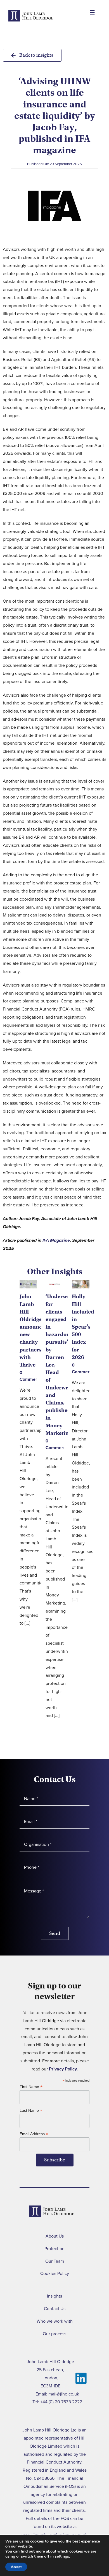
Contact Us (55, 2309)
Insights (54, 2296)
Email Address (34, 2134)
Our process (54, 2334)
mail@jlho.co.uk (64, 2394)
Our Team (55, 2261)
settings (62, 2556)
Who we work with (55, 2321)
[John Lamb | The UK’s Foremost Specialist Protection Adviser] (31, 24)
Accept (16, 2567)
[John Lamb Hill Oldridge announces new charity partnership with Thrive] (28, 1284)
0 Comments (31, 1376)
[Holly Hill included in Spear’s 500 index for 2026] (81, 1284)
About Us (55, 2236)
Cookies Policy (55, 2273)
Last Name (31, 2110)
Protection (54, 2249)
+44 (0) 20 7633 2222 (61, 2402)
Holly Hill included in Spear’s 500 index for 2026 (83, 1327)
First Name (31, 2087)
